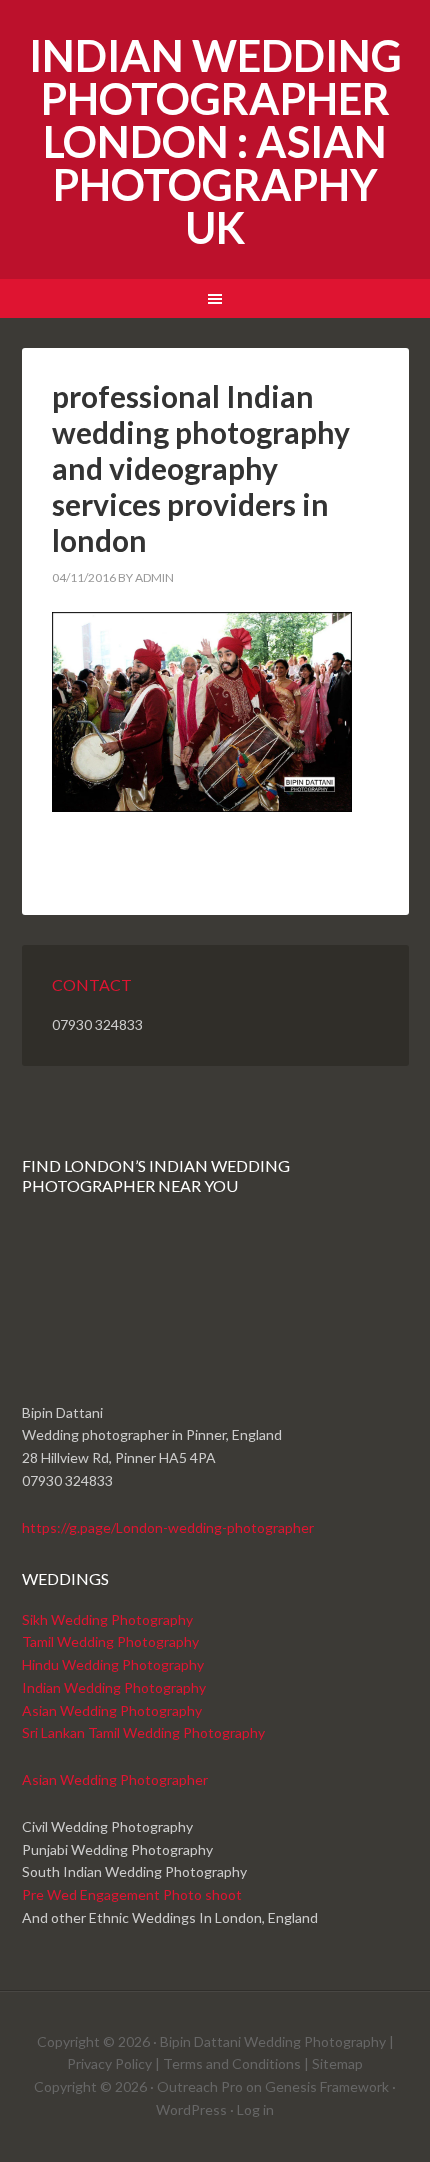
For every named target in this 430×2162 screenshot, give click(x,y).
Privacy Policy (109, 2063)
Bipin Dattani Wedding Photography (273, 2041)
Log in (255, 2109)
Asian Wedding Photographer (115, 1779)
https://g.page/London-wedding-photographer (168, 1527)
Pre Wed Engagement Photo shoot (132, 1894)
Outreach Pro (200, 2086)
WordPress (191, 2109)
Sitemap (337, 2063)
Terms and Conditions (232, 2063)
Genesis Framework (327, 2086)
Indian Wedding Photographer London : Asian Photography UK (215, 141)
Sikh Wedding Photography (107, 1619)
